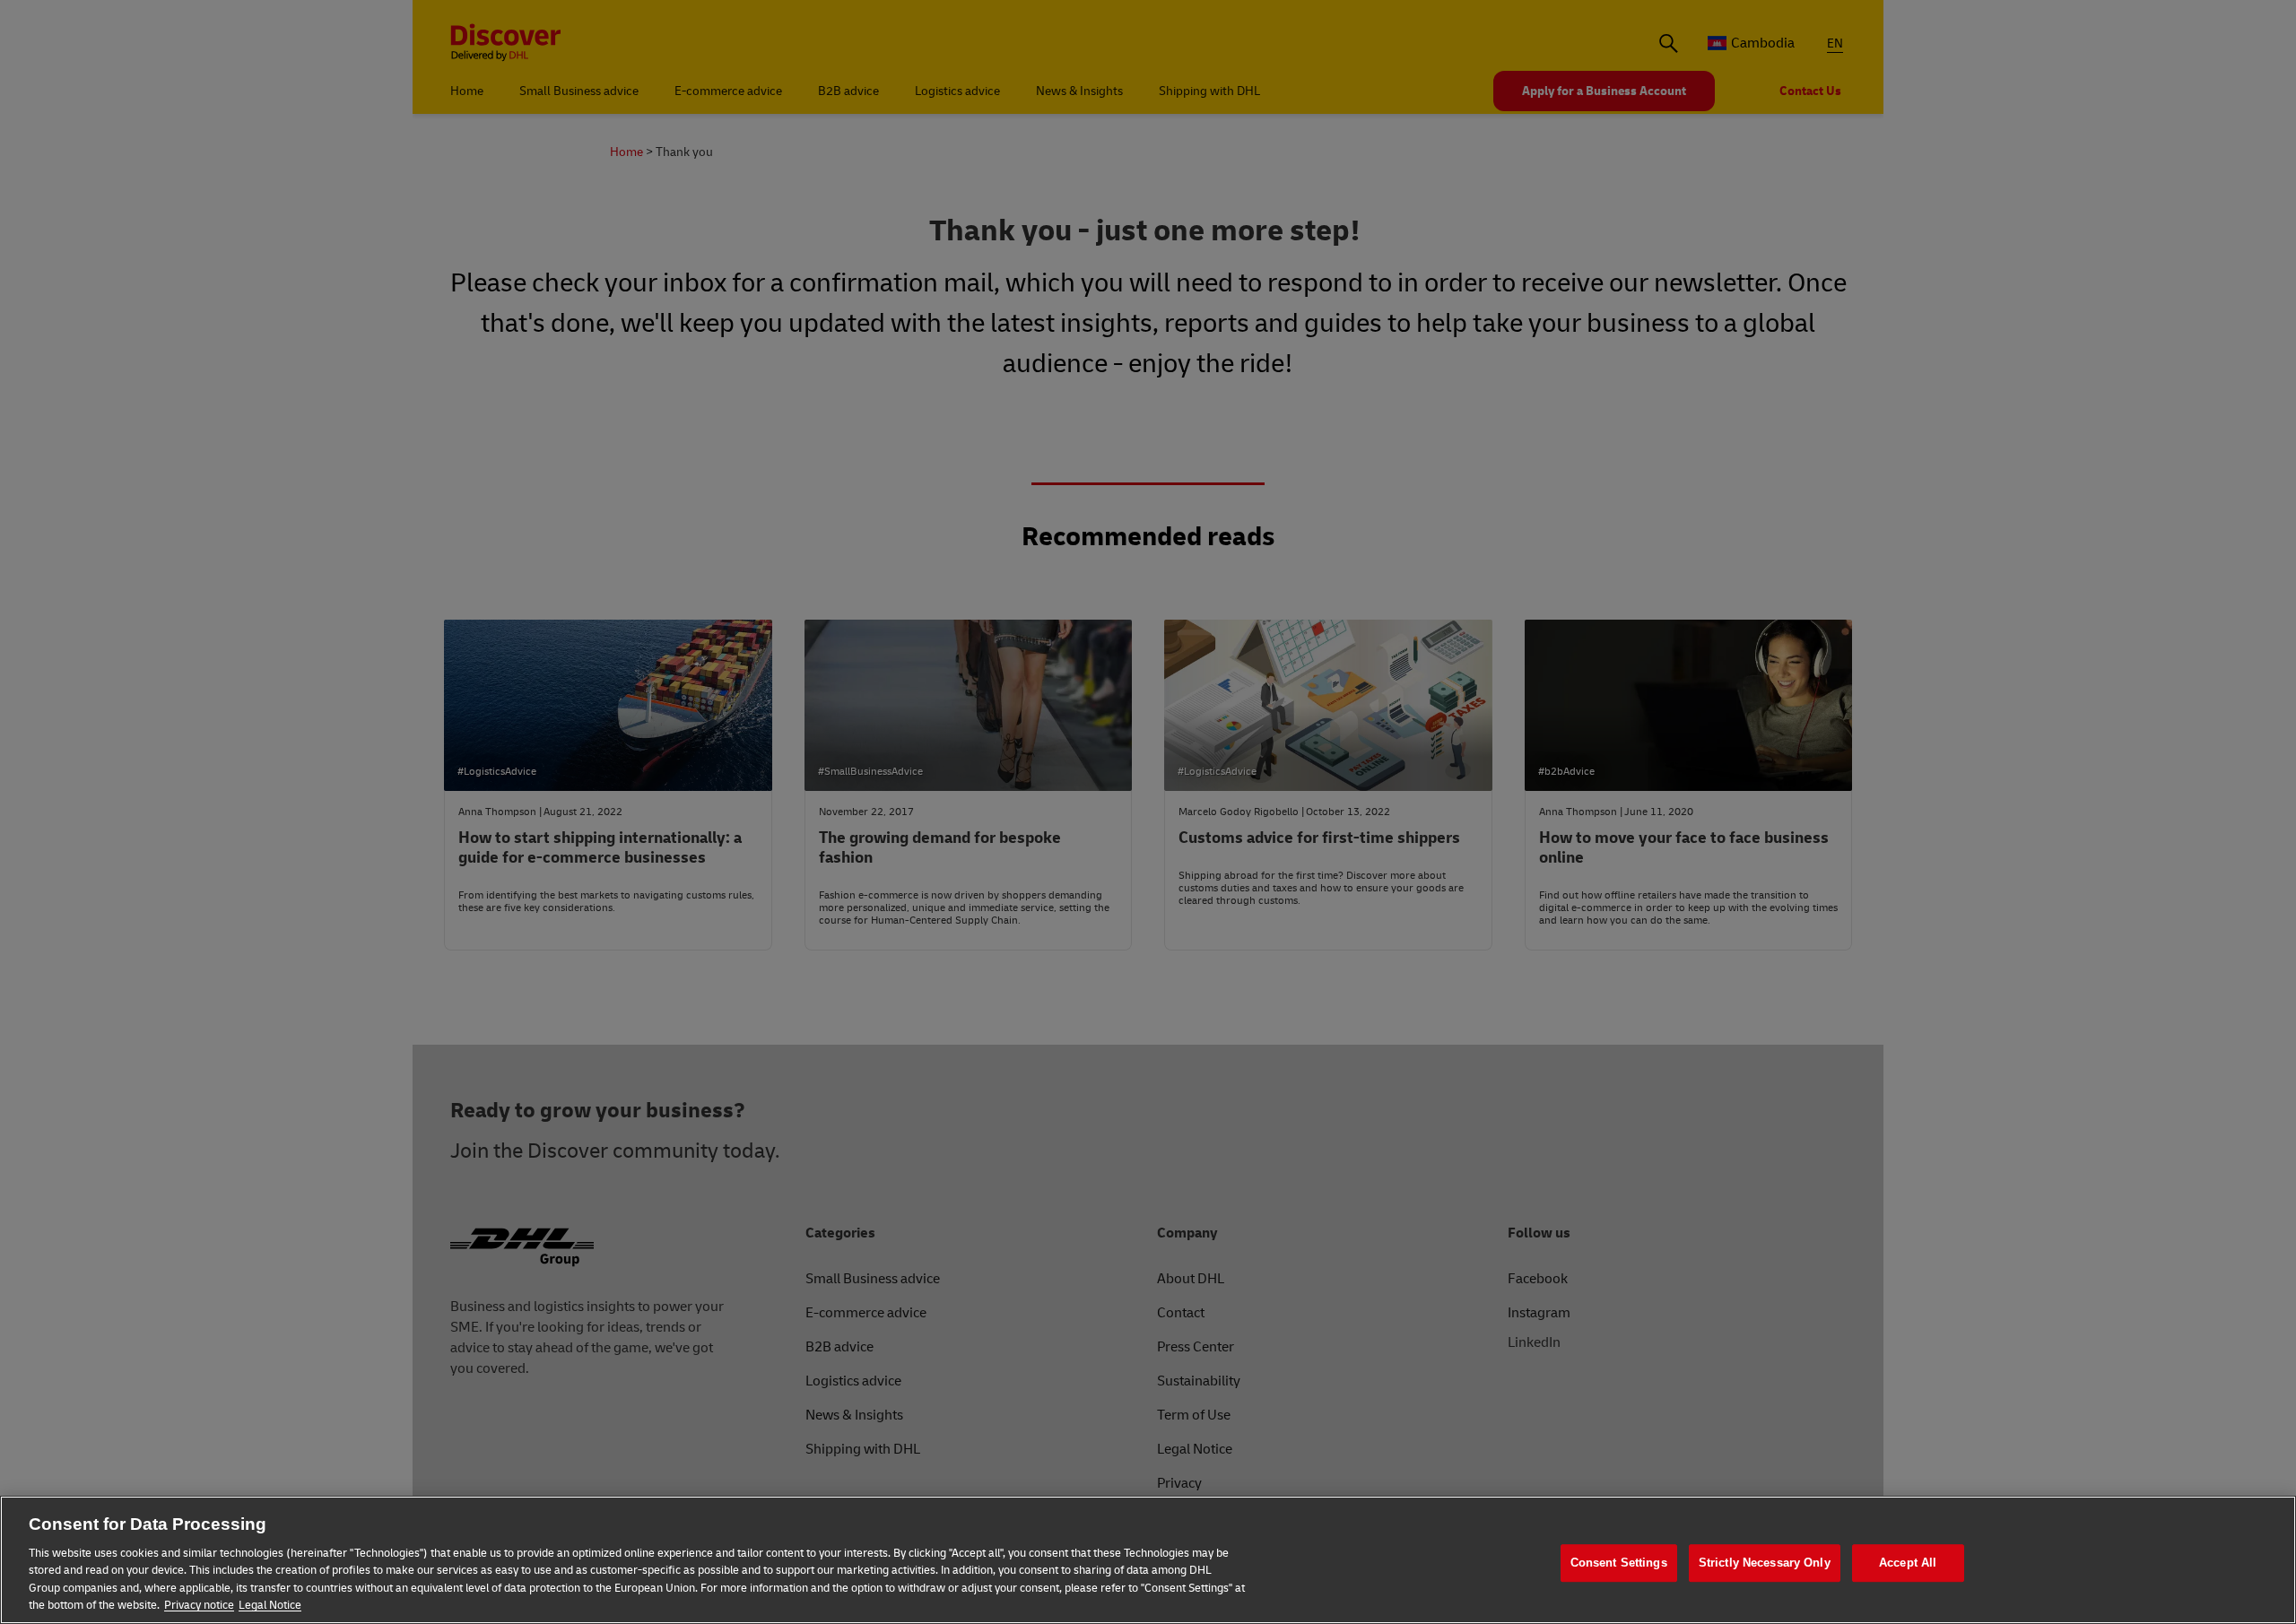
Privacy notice (199, 1605)
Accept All (1908, 1563)
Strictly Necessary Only (1765, 1563)
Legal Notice (270, 1605)
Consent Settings (1619, 1563)
